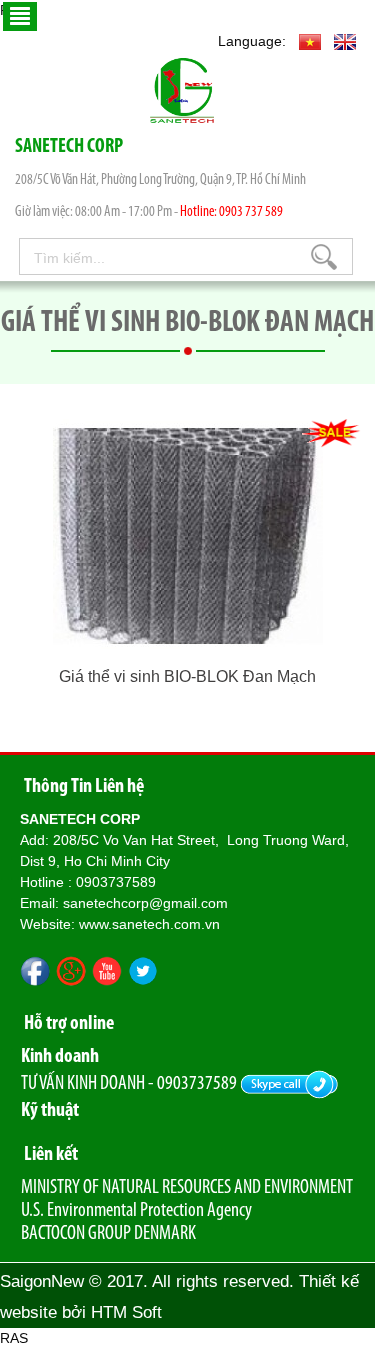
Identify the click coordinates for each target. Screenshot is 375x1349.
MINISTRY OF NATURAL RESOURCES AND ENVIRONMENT (187, 1188)
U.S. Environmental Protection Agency (136, 1211)
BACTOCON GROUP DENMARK (108, 1234)
